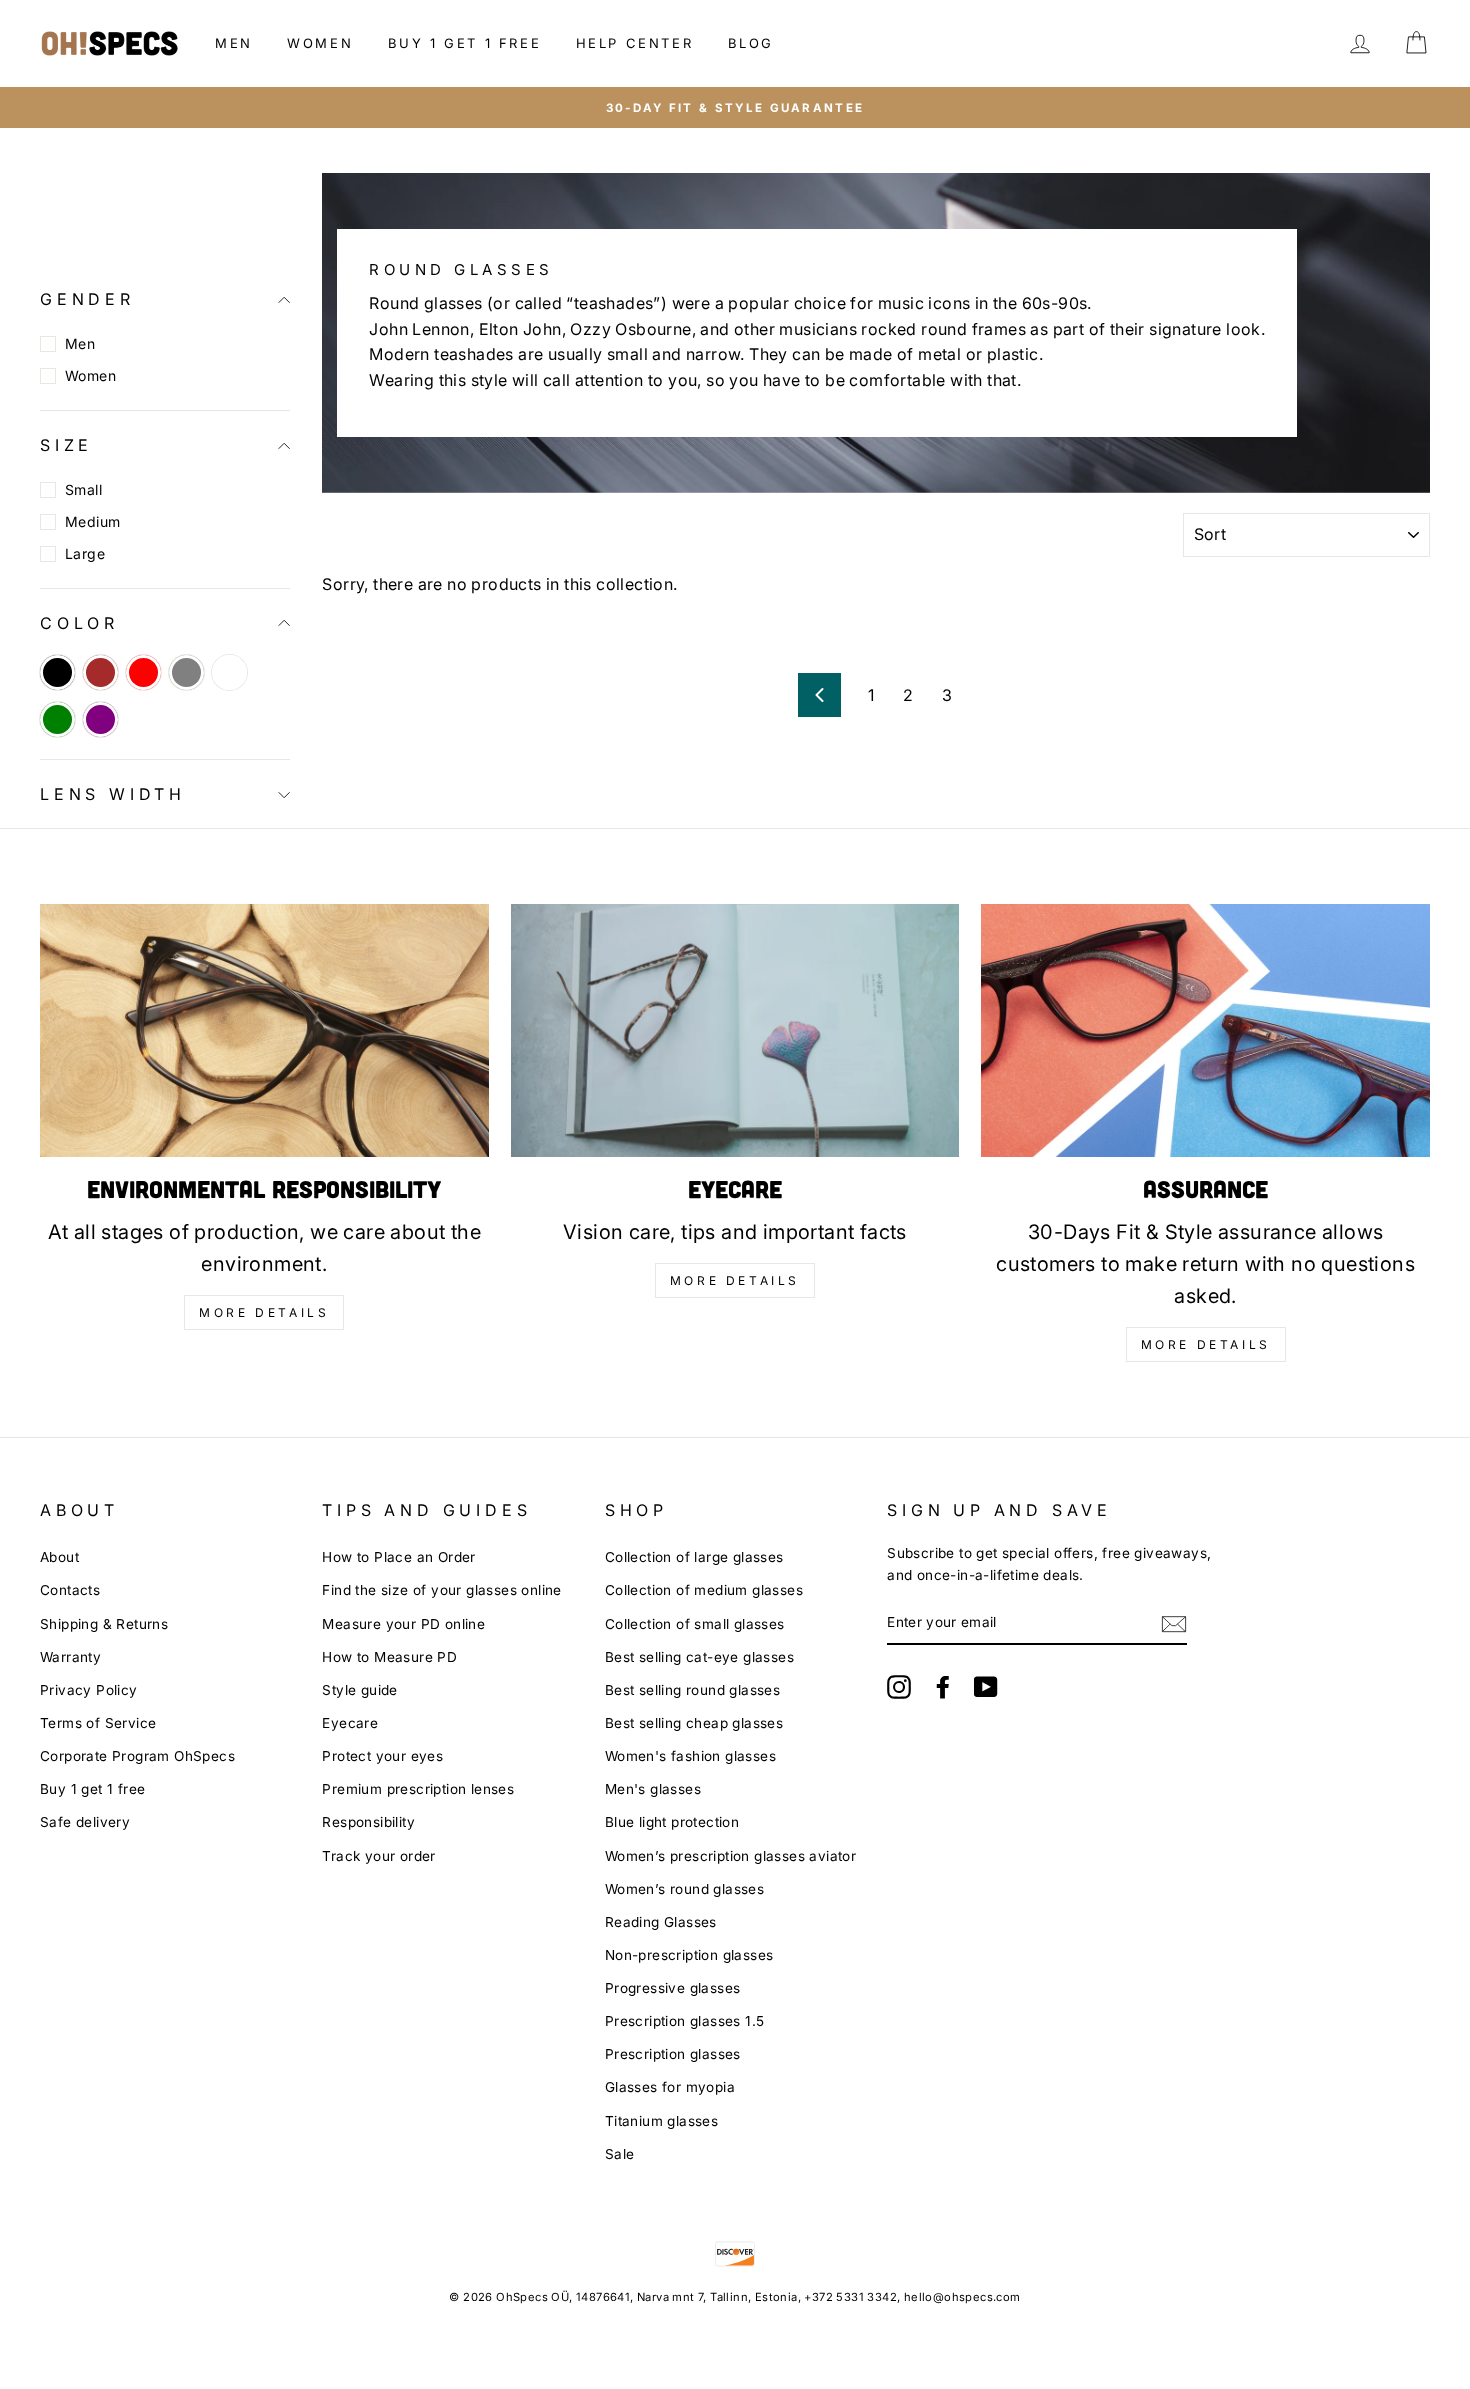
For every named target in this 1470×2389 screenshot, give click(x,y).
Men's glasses (653, 1789)
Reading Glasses (661, 1922)
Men (234, 43)
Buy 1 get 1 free (465, 43)
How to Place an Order (398, 1557)
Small (83, 489)
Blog (751, 43)
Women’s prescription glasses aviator (730, 1856)
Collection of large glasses (694, 1557)
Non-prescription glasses (689, 1955)
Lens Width (113, 794)
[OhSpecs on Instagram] (899, 1687)
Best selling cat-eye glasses (699, 1657)
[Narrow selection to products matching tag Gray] (186, 672)
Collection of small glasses (695, 1624)
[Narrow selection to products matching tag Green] (57, 719)
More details (264, 1312)
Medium (92, 521)
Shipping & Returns (104, 1624)
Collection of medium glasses (704, 1590)
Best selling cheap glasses (694, 1723)
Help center (635, 43)
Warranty (70, 1657)
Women (320, 43)
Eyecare (350, 1723)
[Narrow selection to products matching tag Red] (143, 672)
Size (66, 445)
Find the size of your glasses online (441, 1590)
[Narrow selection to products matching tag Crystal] (229, 672)
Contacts (70, 1590)
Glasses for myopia (670, 2087)
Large (85, 553)
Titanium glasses (661, 2121)
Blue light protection (672, 1822)
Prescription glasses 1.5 (685, 2021)
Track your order (378, 1856)
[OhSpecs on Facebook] (943, 1687)
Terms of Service (98, 1723)
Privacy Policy (89, 1690)
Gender (87, 299)
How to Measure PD (389, 1657)
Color (79, 623)
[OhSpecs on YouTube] (986, 1687)
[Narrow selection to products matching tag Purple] (100, 719)
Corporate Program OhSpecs (137, 1756)
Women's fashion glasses (690, 1756)
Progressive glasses (673, 1988)
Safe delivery (85, 1822)
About (59, 1557)
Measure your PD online (403, 1624)
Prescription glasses (673, 2054)
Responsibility (368, 1822)
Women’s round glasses (684, 1889)
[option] (735, 108)
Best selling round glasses (692, 1690)
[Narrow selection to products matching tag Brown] (100, 672)
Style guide (359, 1690)
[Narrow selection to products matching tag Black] (57, 672)
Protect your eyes (382, 1756)
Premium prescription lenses (418, 1789)
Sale (620, 2154)
